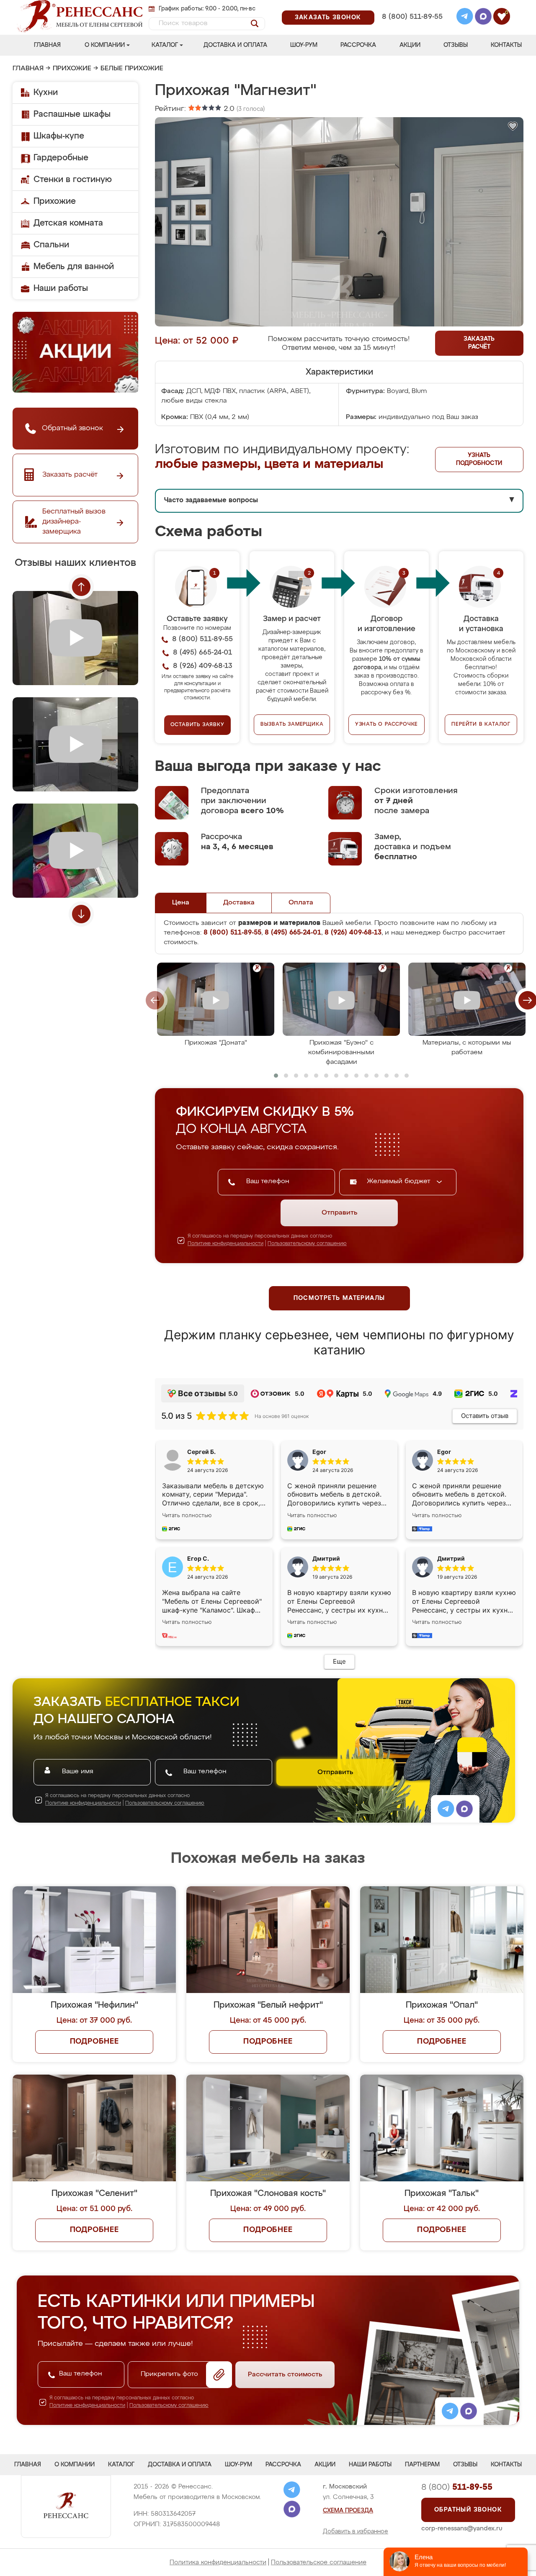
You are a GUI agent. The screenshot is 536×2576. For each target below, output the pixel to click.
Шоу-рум (304, 45)
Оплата (301, 903)
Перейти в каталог (481, 724)
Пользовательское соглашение (319, 2562)
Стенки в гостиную (73, 180)
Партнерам (422, 2465)
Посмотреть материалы (339, 1298)
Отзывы (456, 45)
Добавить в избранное (356, 2532)
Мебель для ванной (74, 267)
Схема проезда (348, 2511)
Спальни (51, 245)
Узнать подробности (479, 459)
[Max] (483, 18)
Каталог (165, 45)
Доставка (239, 903)
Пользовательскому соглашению (307, 1244)
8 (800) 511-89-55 (412, 17)
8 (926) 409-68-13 (412, 28)
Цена (181, 903)
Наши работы (61, 288)
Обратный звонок (468, 2510)
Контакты (506, 45)
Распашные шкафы (72, 114)
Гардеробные (61, 158)
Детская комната (68, 223)
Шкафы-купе (59, 136)
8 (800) (457, 2487)
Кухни (46, 92)
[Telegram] (465, 18)
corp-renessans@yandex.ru (462, 2528)
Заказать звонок (328, 18)
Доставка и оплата (235, 45)
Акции (410, 45)
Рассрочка (358, 45)
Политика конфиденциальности (218, 2562)
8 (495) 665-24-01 (411, 6)
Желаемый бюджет (400, 1181)
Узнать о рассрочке (387, 724)
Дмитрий (451, 1558)
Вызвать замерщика (292, 724)
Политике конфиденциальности (225, 1244)
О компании (105, 45)
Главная (47, 45)
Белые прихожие (132, 69)
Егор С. (198, 1558)
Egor (444, 1452)
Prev (81, 587)
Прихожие (72, 69)
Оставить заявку (197, 725)
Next (81, 914)
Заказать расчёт (479, 343)
